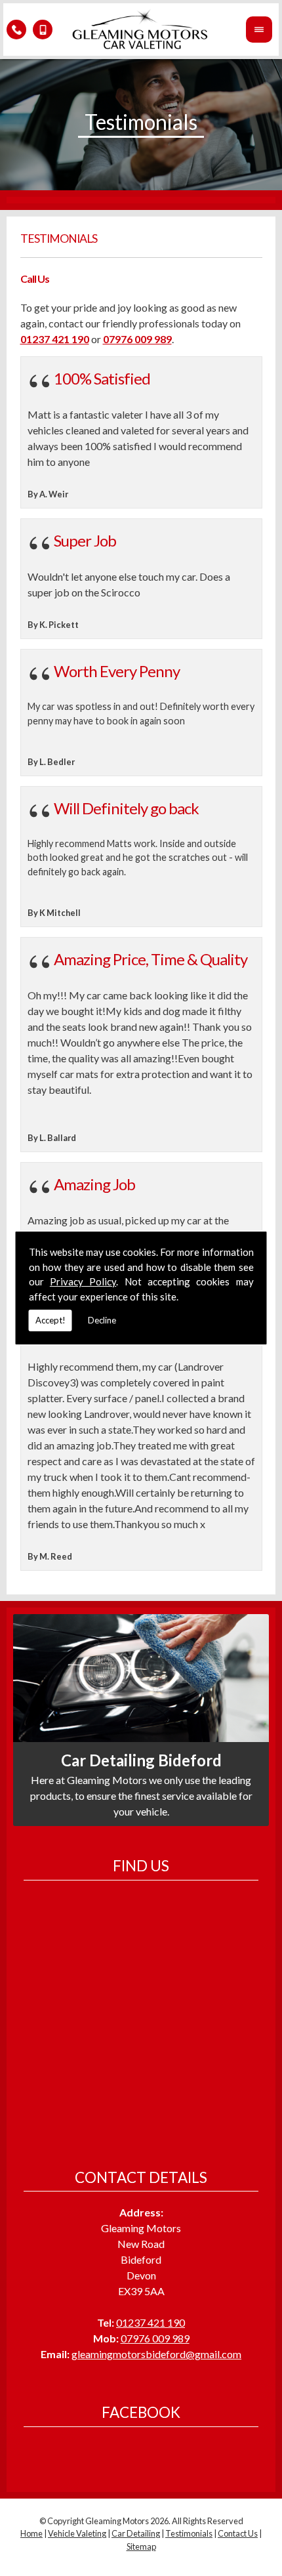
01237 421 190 (151, 2322)
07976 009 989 (155, 2338)
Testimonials (189, 2533)
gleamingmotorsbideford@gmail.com (156, 2354)
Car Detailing (136, 2533)
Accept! (50, 1320)
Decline (102, 1320)
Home (31, 2533)
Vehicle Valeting (77, 2533)
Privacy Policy (83, 1281)
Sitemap (141, 2546)
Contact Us (238, 2533)
